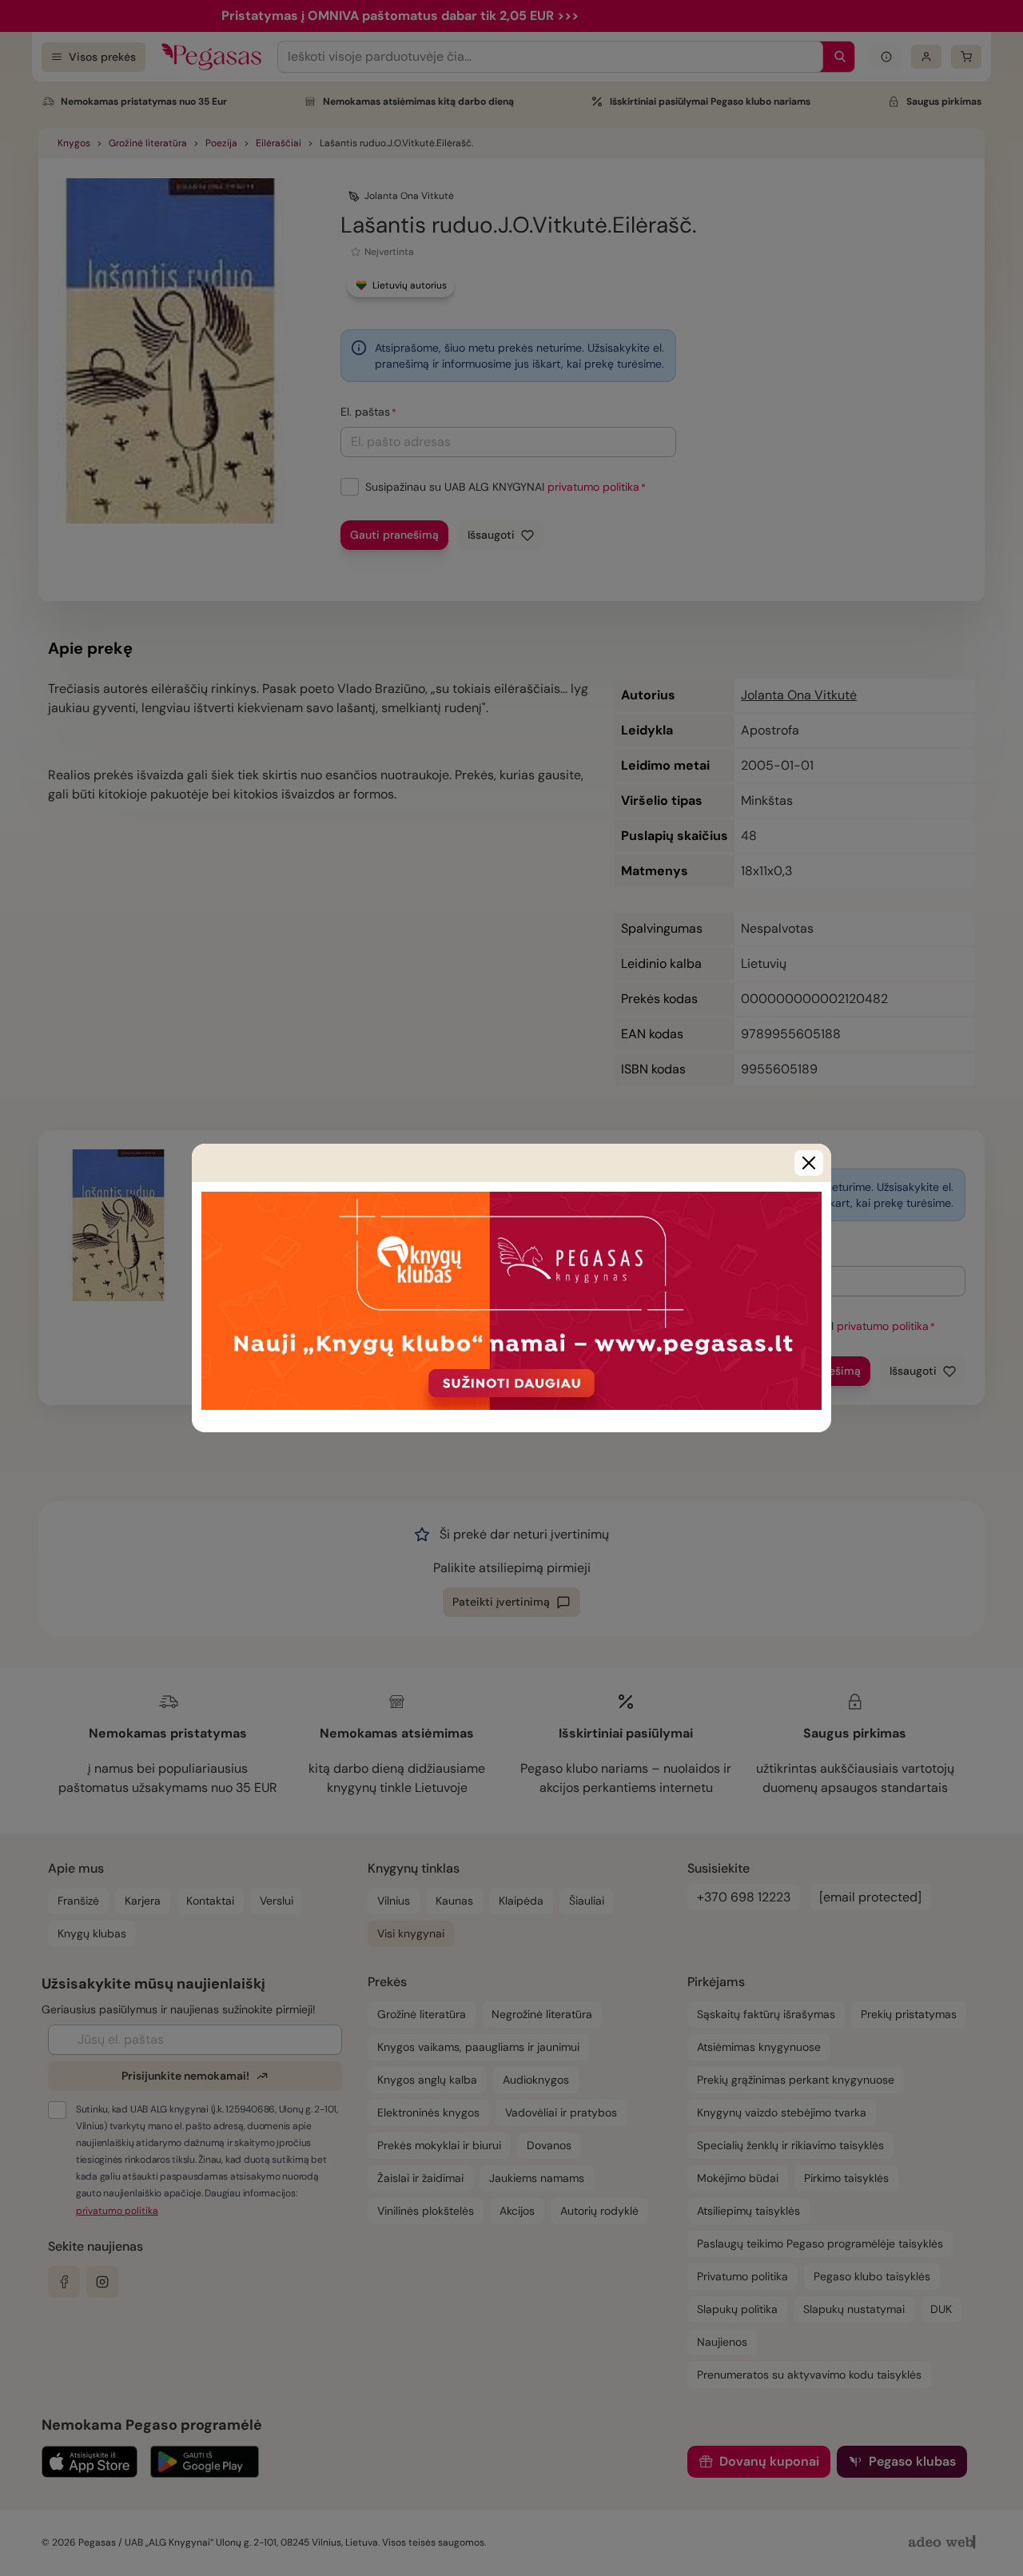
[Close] (809, 1163)
